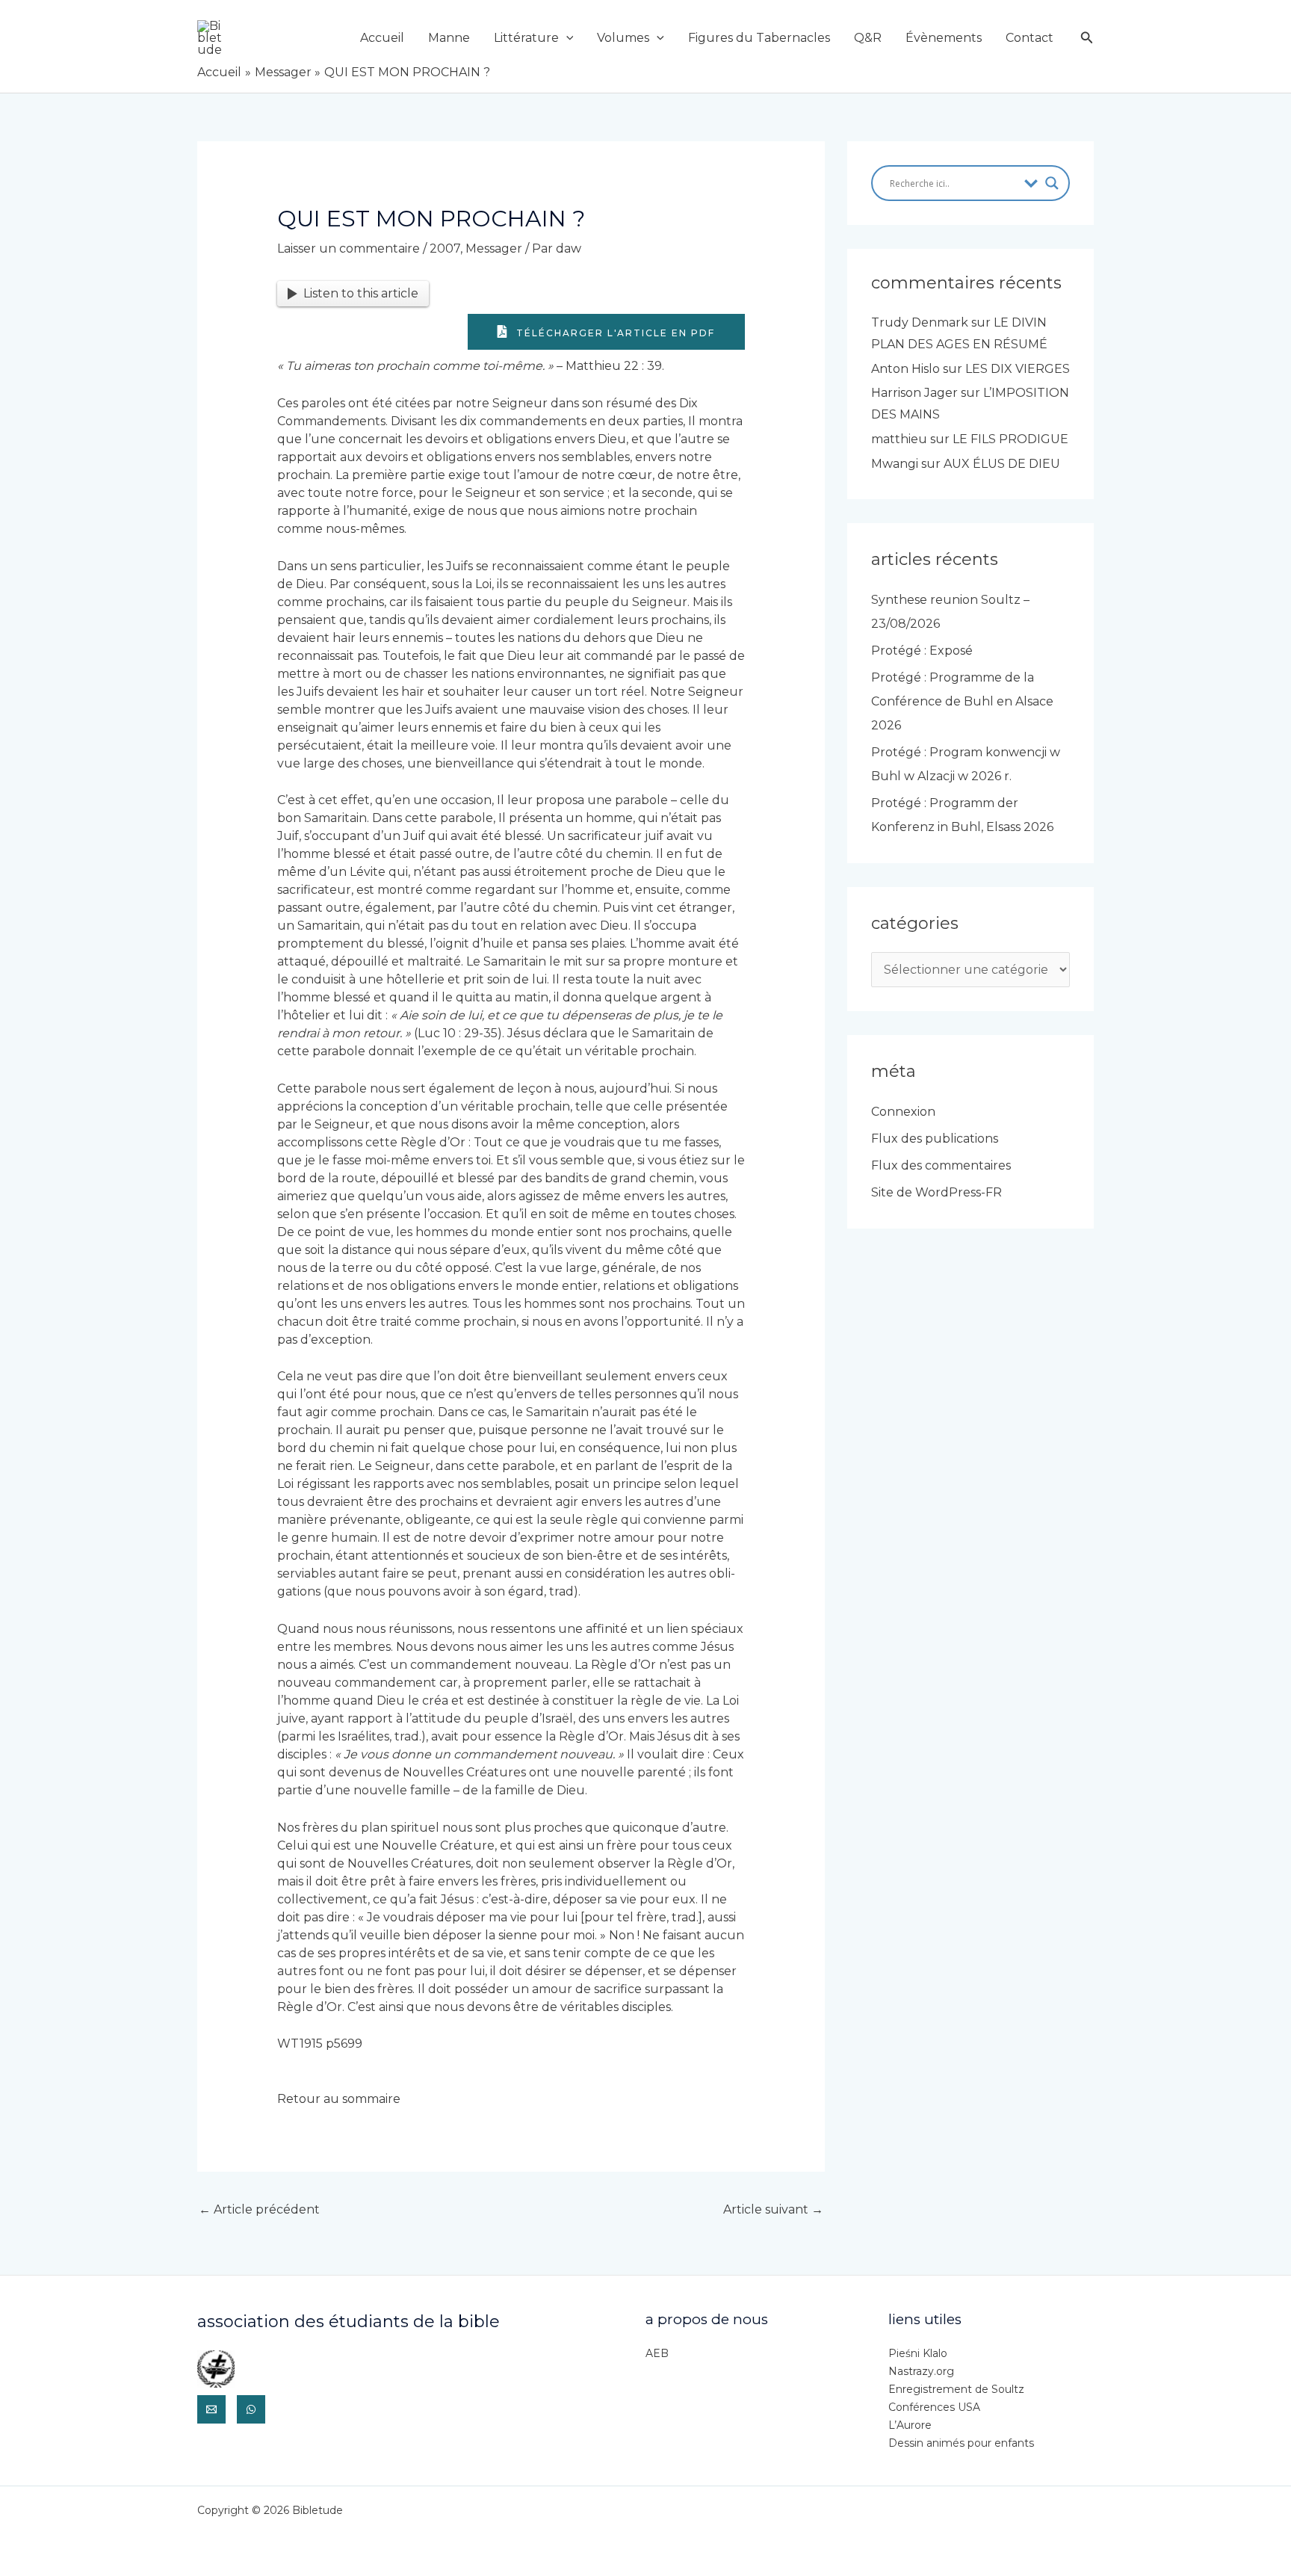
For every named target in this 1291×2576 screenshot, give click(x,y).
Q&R (868, 38)
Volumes (623, 38)
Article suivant (773, 2209)
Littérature (526, 38)
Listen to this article (361, 293)
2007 (445, 248)
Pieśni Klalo (918, 2353)
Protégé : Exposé (922, 651)
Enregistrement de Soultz (956, 2389)
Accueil (382, 38)
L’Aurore (910, 2425)
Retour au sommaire (339, 2099)
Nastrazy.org (921, 2371)
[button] (566, 38)
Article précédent (259, 2209)
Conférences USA (934, 2407)
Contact (1030, 38)
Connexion (903, 1112)
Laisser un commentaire (349, 248)
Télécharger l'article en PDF (614, 333)
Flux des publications (935, 1139)
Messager (494, 248)
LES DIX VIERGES (1018, 369)
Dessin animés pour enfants (961, 2443)
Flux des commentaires (941, 1165)
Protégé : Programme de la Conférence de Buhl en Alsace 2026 (962, 701)
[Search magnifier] (1052, 183)
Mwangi (895, 464)
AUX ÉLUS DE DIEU (1002, 464)
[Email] (211, 2409)
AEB (657, 2353)
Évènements (944, 38)
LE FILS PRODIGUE (1010, 439)
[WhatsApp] (251, 2409)
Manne (449, 38)
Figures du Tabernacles (759, 38)
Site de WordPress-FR (936, 1192)
